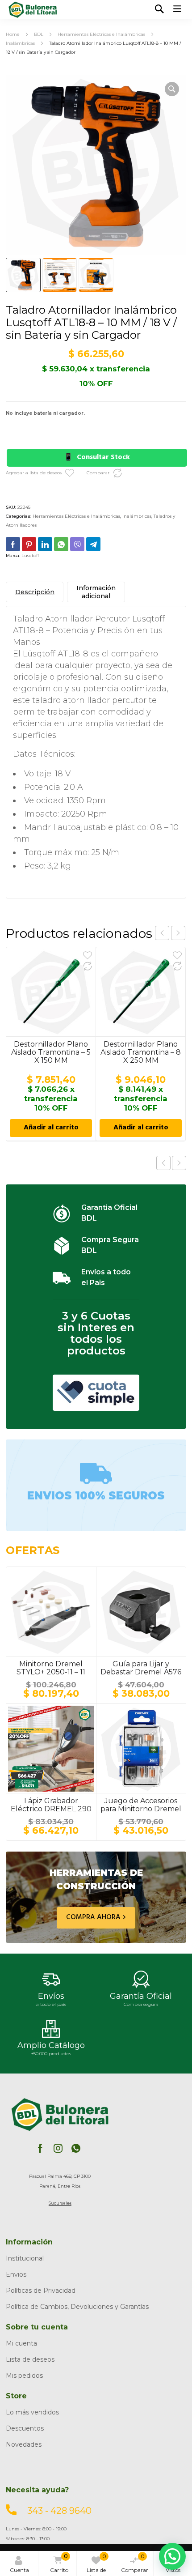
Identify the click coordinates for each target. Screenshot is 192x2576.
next (178, 933)
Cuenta (19, 2570)
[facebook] (40, 2148)
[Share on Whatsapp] (61, 544)
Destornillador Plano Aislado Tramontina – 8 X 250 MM (141, 1052)
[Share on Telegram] (93, 544)
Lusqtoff (30, 556)
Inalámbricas (20, 43)
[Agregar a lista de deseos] (70, 473)
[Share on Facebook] (13, 544)
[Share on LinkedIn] (45, 544)
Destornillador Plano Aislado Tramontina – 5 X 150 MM (51, 1052)
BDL (39, 34)
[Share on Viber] (77, 544)
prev (162, 933)
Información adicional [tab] (96, 592)
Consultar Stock (103, 458)
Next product (179, 1163)
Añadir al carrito (51, 1128)
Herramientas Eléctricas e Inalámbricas (101, 34)
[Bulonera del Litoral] (33, 10)
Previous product (163, 1163)
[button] (172, 89)
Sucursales (60, 2203)
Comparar (135, 2563)
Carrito (59, 2563)
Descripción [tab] (35, 592)
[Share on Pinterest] (29, 544)
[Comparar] (117, 473)
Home (13, 34)
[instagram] (58, 2148)
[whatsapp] (76, 2148)
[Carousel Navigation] (170, 933)
